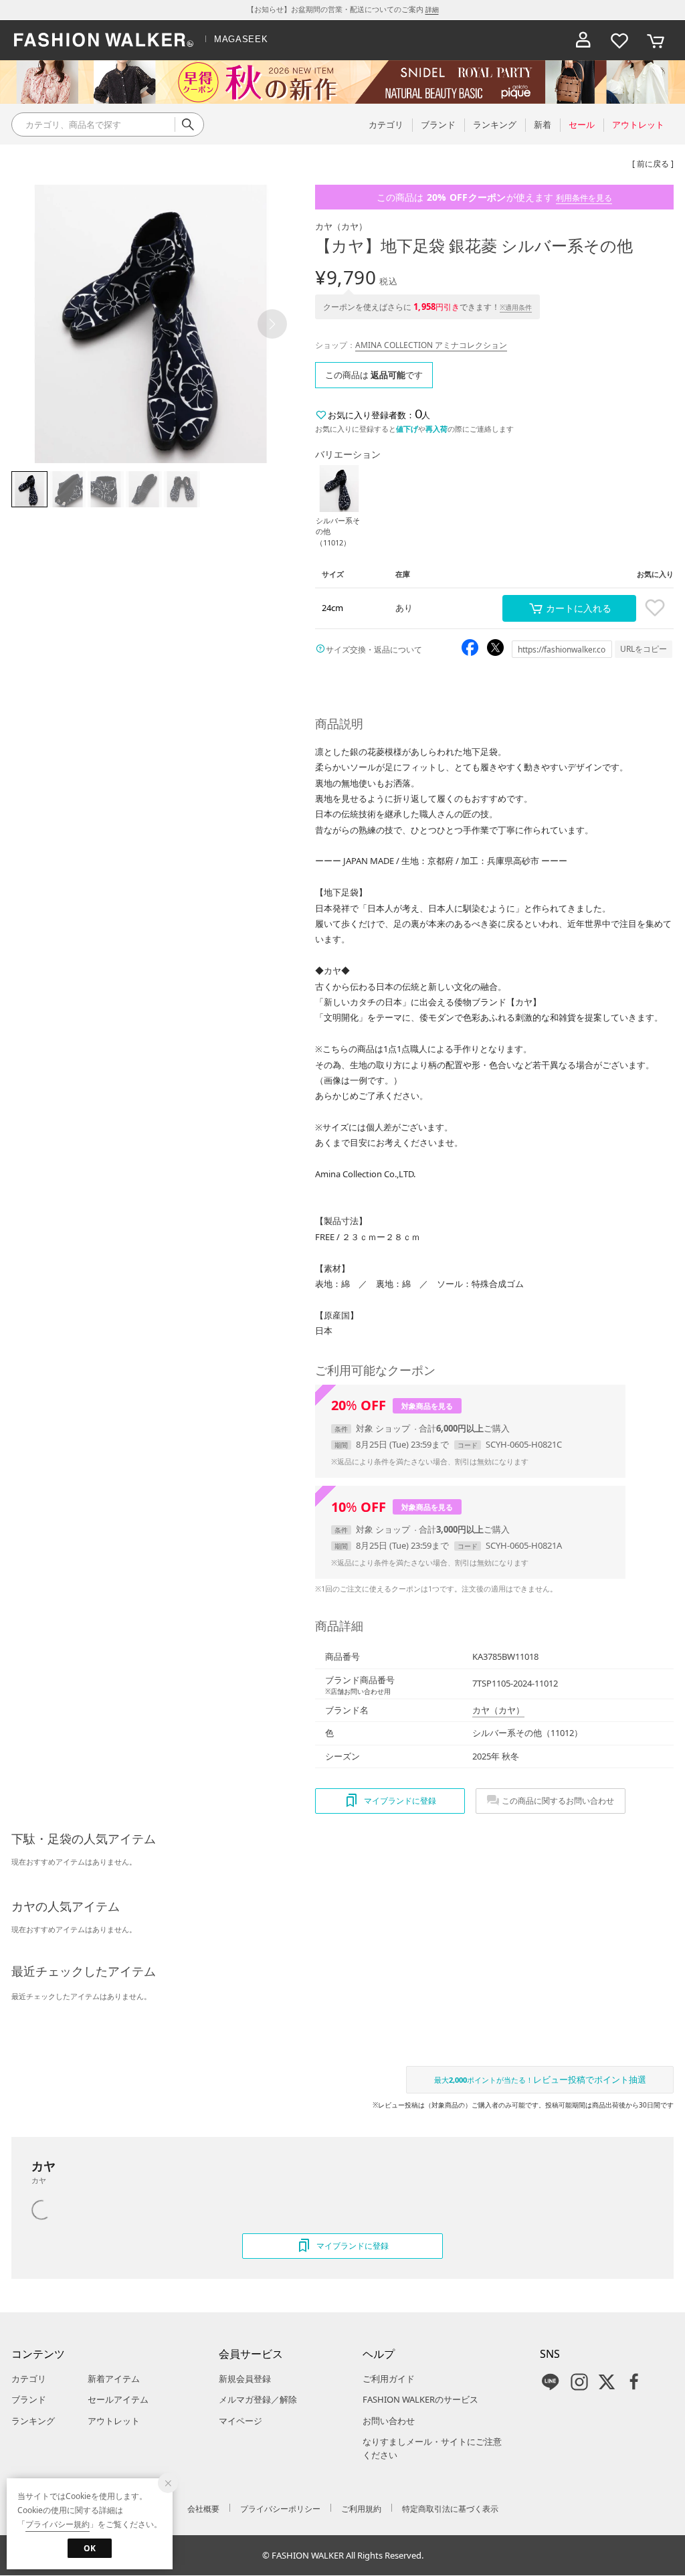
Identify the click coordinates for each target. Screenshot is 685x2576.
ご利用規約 (361, 2509)
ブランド (29, 2399)
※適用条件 (516, 307)
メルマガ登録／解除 (258, 2399)
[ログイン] (583, 40)
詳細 (432, 9)
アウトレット (114, 2421)
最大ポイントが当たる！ (540, 2079)
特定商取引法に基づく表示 (450, 2509)
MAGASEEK (241, 39)
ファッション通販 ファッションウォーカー (104, 40)
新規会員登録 (245, 2379)
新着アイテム (114, 2379)
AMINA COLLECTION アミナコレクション (431, 345)
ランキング (33, 2421)
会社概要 (203, 2509)
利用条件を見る (584, 198)
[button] (272, 324)
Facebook (634, 2382)
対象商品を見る (427, 1406)
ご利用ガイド (389, 2379)
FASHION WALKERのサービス (420, 2399)
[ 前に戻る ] (653, 164)
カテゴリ (29, 2379)
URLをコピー (644, 649)
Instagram (579, 2382)
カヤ (341, 226)
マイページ (240, 2421)
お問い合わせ (389, 2421)
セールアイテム (118, 2399)
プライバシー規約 (58, 2524)
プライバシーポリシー (280, 2509)
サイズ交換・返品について (374, 650)
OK (90, 2548)
